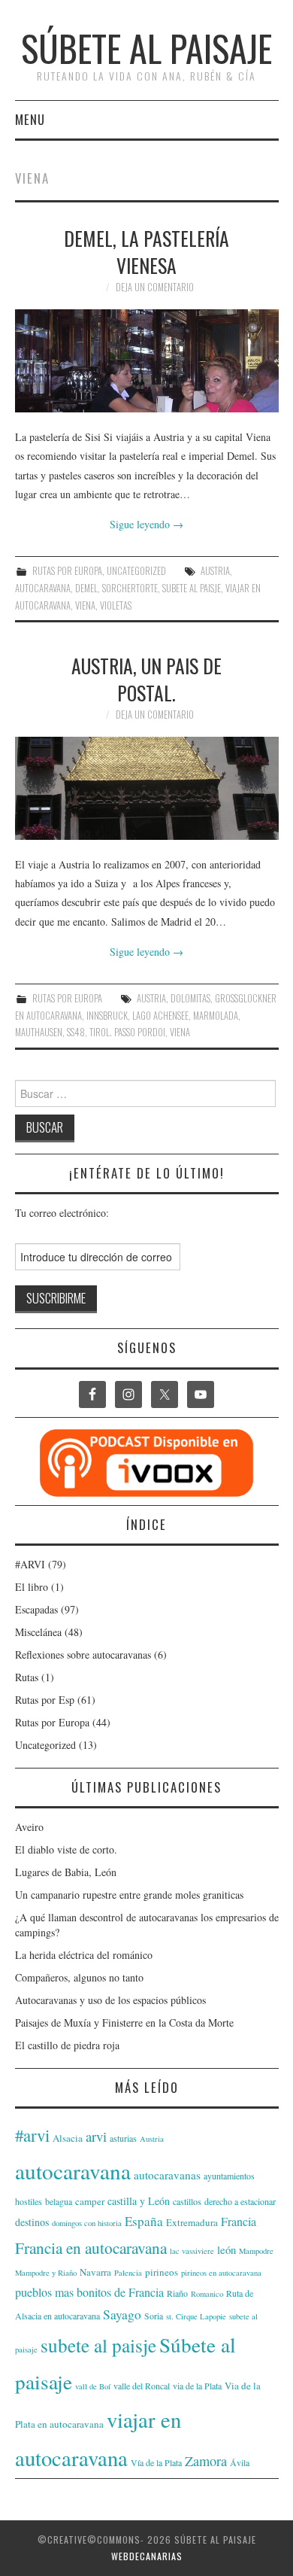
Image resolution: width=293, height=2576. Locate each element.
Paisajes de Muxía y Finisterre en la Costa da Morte (124, 2022)
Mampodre (256, 2251)
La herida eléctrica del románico (84, 1955)
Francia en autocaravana (91, 2248)
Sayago (122, 2314)
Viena (85, 605)
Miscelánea (38, 1632)
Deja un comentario (155, 287)
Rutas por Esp (45, 1700)
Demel (86, 588)
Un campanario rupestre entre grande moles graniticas (129, 1895)
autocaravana (43, 588)
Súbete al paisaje (146, 48)
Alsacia (68, 2138)
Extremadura (192, 2222)
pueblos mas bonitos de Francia (89, 2292)
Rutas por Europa (67, 571)
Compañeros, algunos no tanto (79, 1977)
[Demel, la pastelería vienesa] (147, 361)
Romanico (207, 2294)
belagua (59, 2201)
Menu (30, 119)
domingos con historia (87, 2223)
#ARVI (30, 1564)
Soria (154, 2316)
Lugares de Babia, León (66, 1872)
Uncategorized (136, 571)
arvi (96, 2136)
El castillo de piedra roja (67, 2045)
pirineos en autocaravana (221, 2273)
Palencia (128, 2273)
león (227, 2250)
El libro (32, 1587)
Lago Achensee (160, 1016)
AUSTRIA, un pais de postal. (146, 679)
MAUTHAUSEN (39, 1032)
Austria (215, 571)
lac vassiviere (192, 2251)
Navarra (95, 2272)
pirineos (162, 2272)
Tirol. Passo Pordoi (127, 1032)
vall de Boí (93, 2386)
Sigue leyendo (146, 524)
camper (90, 2201)
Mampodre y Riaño (46, 2273)
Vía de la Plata (156, 2462)
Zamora (206, 2461)
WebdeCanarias (147, 2556)
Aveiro (29, 1827)
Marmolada (216, 1016)
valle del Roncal (142, 2386)
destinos (32, 2222)
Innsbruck (107, 1016)
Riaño (177, 2293)
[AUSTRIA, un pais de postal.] (147, 788)
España (144, 2221)
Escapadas (36, 1609)
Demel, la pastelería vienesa (146, 251)
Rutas (27, 1677)
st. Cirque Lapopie (196, 2316)
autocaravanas (167, 2175)
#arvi (32, 2135)
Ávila (240, 2462)
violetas (116, 605)
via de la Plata (197, 2386)
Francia (239, 2221)
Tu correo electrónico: (62, 1213)
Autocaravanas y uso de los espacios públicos (110, 2000)
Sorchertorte (130, 588)
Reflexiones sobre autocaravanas (83, 1654)
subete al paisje (192, 588)
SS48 (76, 1032)
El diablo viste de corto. (66, 1849)
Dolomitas (190, 998)
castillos (187, 2201)
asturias (123, 2138)
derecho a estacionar (240, 2201)
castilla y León (139, 2201)
